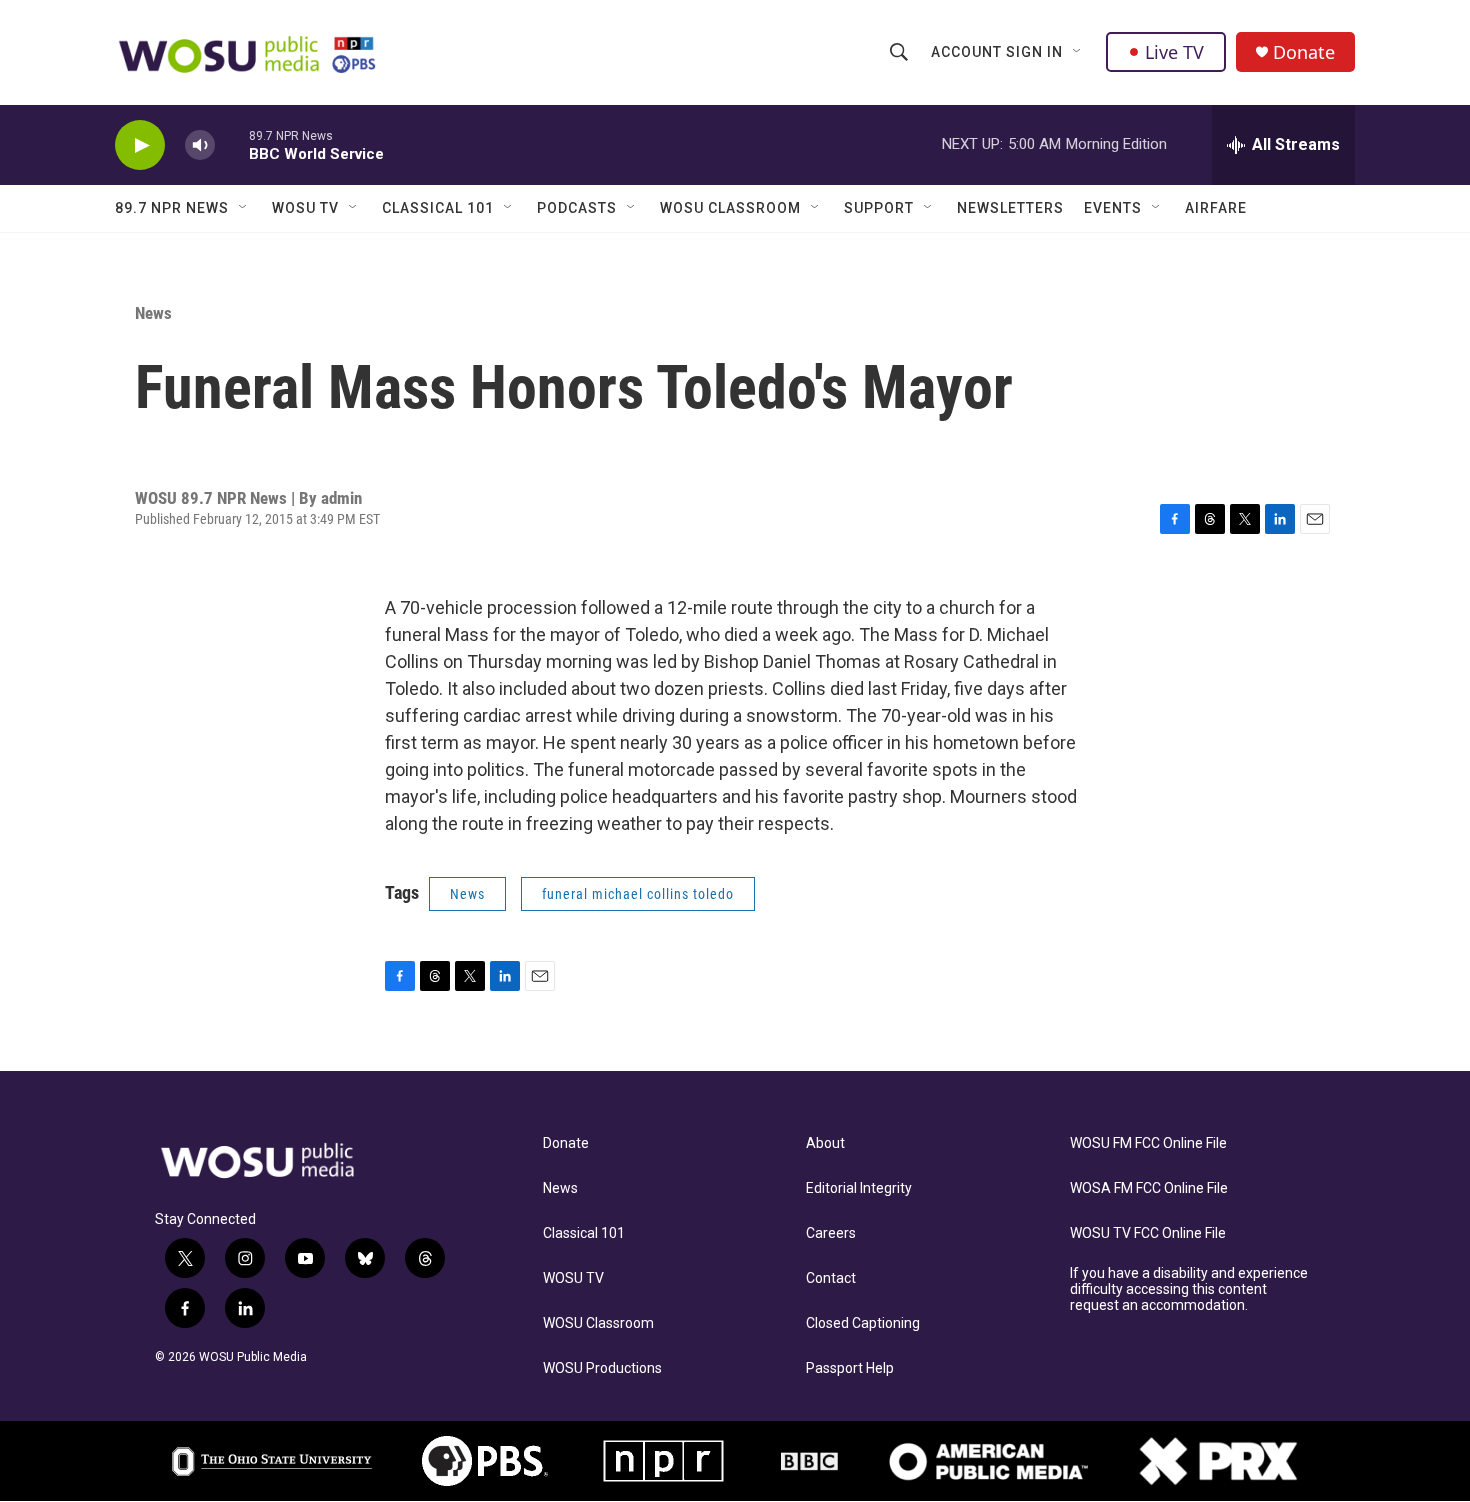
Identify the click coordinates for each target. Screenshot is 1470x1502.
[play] (140, 145)
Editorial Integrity (859, 1188)
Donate (1304, 52)
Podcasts (577, 208)
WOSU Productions (602, 1368)
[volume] (200, 145)
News (153, 313)
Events (1113, 208)
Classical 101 (438, 208)
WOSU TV (305, 208)
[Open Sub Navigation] (1078, 52)
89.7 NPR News (172, 208)
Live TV (1174, 52)
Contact (831, 1278)
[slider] (232, 144)
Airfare (1216, 208)
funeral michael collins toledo (638, 894)
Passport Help (850, 1368)
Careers (831, 1233)
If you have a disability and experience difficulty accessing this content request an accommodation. (1189, 1289)
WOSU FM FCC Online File (1148, 1143)
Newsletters (1010, 208)
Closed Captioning (863, 1323)
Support (879, 208)
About (825, 1143)
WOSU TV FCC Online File (1148, 1233)
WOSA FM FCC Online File (1149, 1188)
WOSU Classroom (730, 208)
